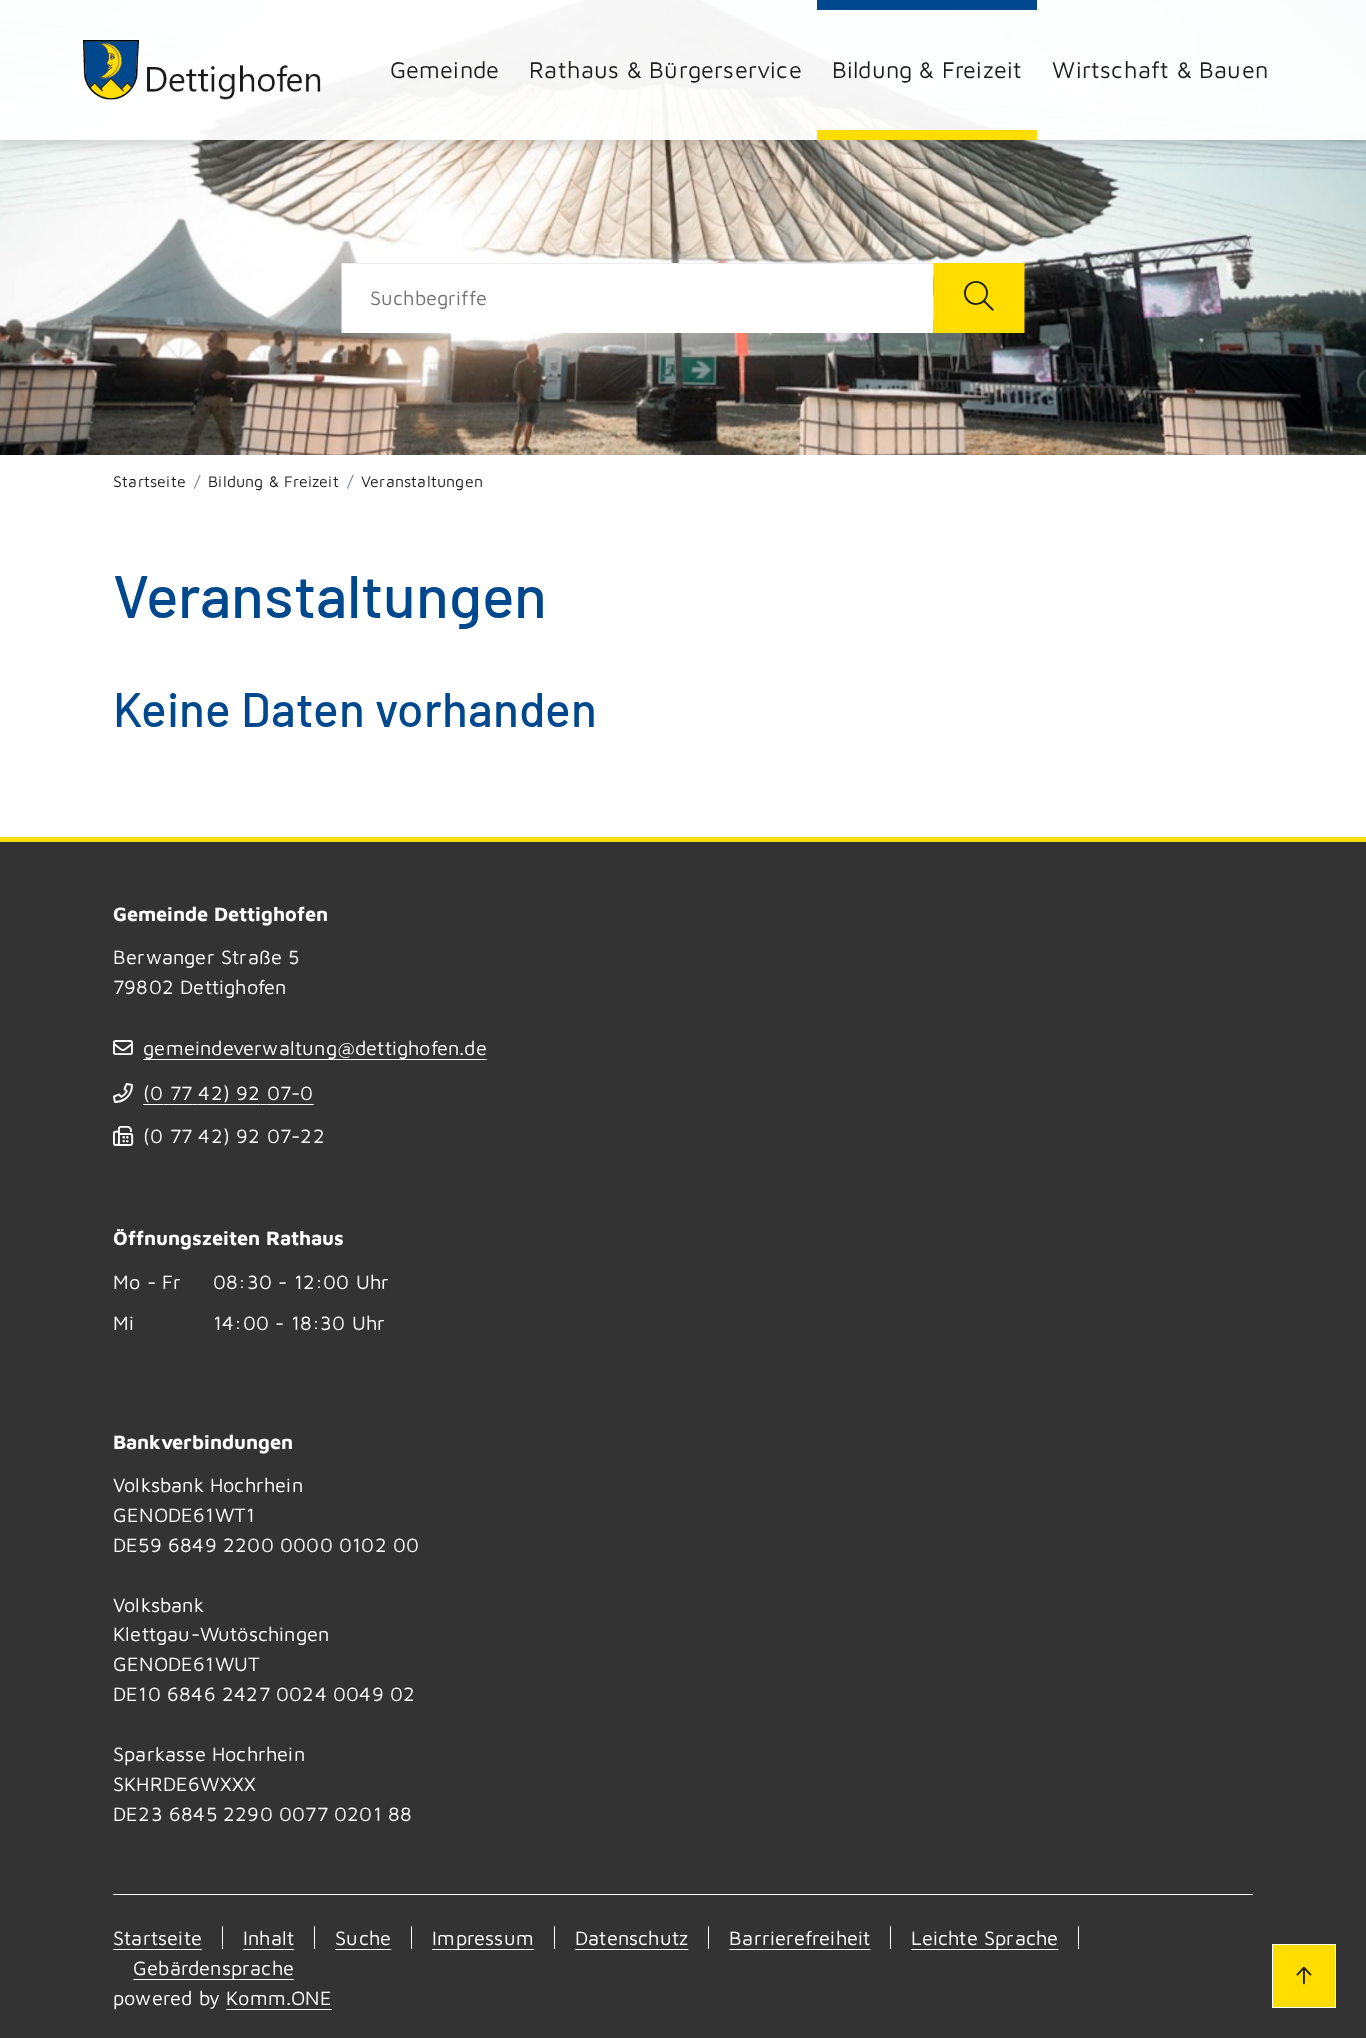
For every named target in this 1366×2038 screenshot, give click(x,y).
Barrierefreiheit (799, 1937)
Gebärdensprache (213, 1967)
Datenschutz (631, 1937)
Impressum (483, 1937)
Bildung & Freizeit (927, 69)
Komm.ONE (279, 1997)
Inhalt (268, 1937)
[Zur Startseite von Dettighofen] (203, 69)
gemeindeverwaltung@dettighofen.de (315, 1047)
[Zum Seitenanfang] (1304, 1976)
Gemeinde (445, 69)
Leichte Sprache (984, 1937)
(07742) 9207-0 (228, 1092)
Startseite (149, 481)
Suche (363, 1937)
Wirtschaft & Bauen (1160, 69)
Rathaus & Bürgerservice (665, 69)
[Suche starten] (978, 298)
